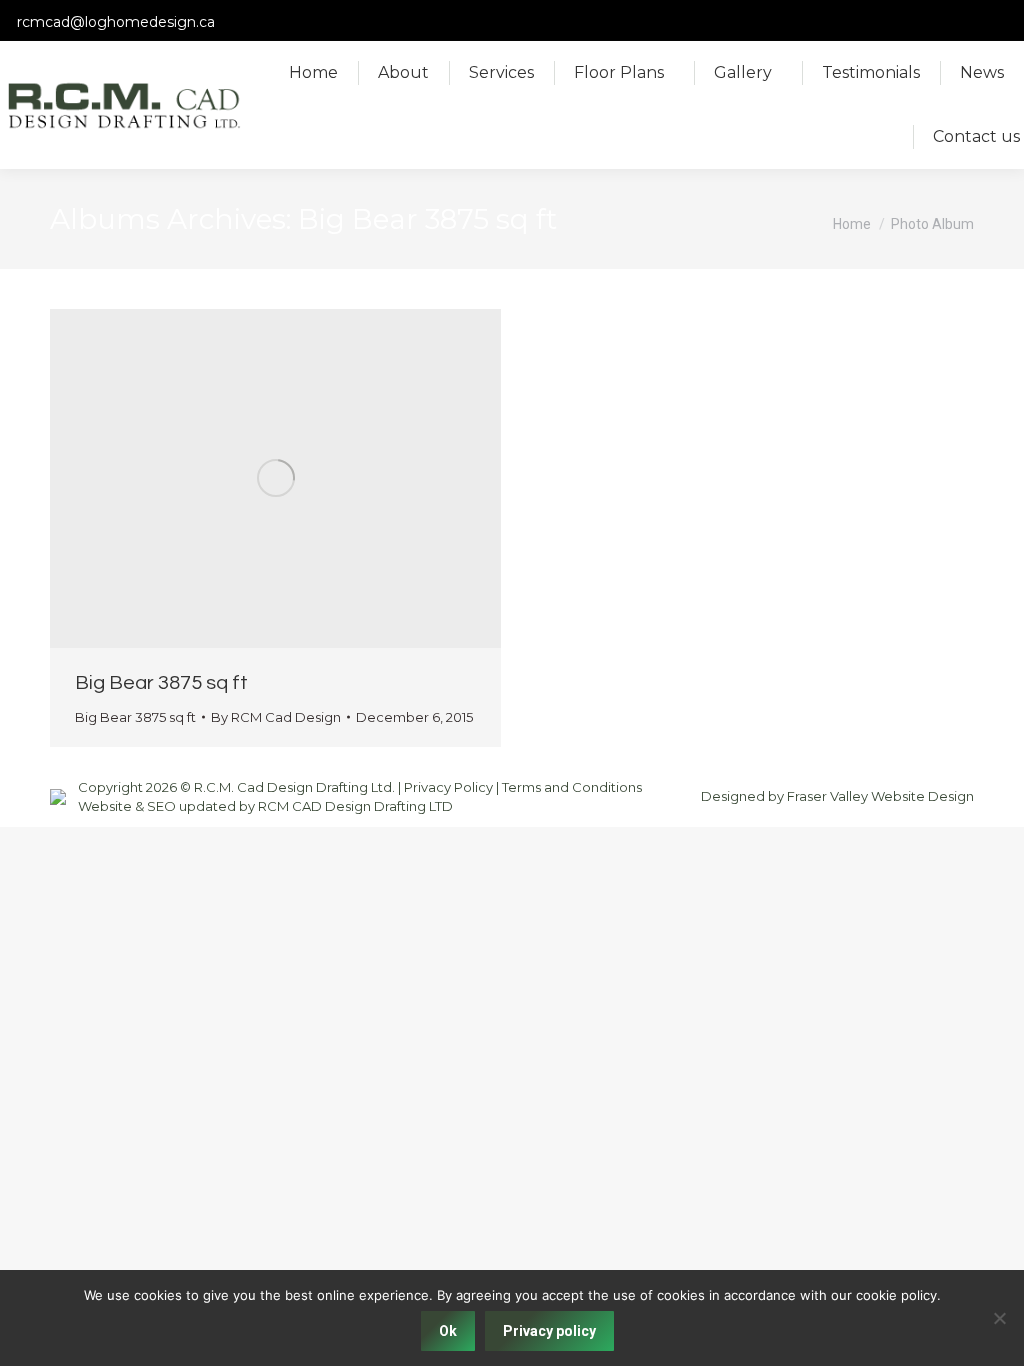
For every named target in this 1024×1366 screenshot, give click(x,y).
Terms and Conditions (572, 787)
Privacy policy (549, 1331)
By (276, 717)
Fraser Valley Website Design (880, 796)
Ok (448, 1331)
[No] (999, 1318)
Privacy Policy (448, 787)
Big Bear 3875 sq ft (161, 683)
